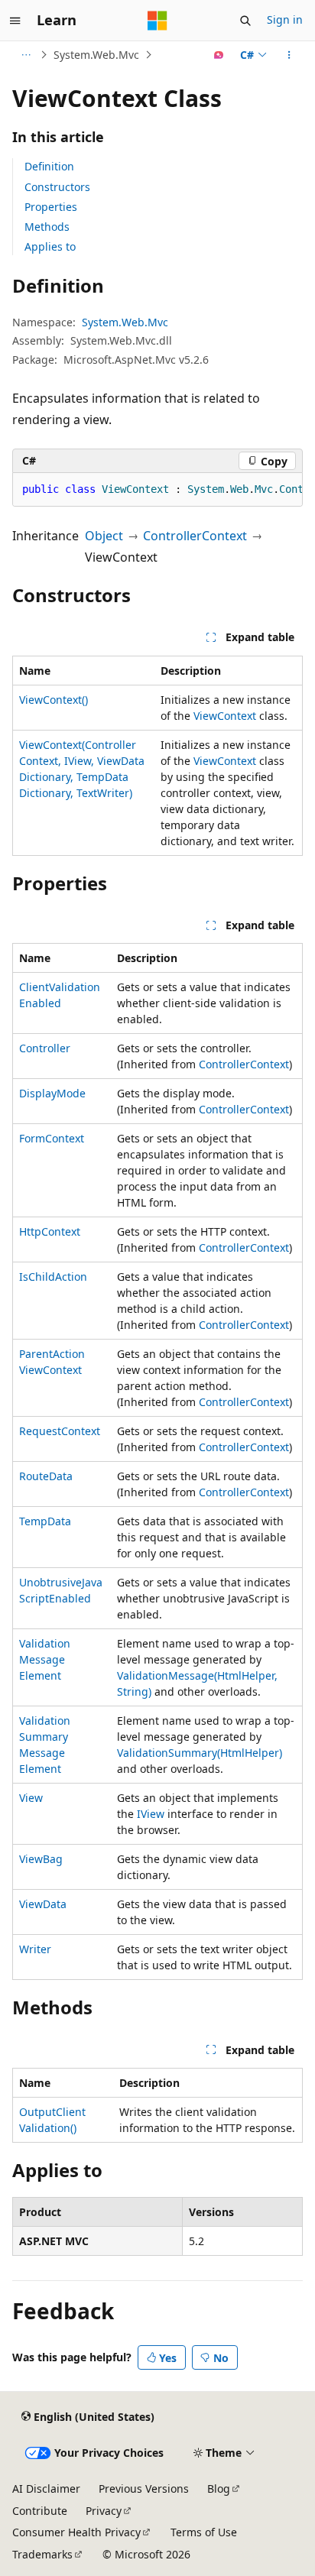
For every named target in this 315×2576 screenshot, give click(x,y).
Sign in (285, 19)
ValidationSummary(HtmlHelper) (200, 1753)
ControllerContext (195, 536)
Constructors (57, 187)
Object (104, 536)
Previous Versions (144, 2489)
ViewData (43, 1904)
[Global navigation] (15, 21)
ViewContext (225, 716)
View (31, 1798)
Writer (35, 1949)
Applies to (50, 246)
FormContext (52, 1138)
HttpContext (50, 1231)
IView (151, 1814)
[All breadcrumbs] (26, 55)
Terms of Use (204, 2532)
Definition (49, 166)
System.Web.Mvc (96, 55)
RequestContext (60, 1431)
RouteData (46, 1476)
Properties (51, 207)
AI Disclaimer (46, 2489)
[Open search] (245, 21)
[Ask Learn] (219, 55)
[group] (157, 490)
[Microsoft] (157, 21)
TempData (45, 1521)
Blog (219, 2489)
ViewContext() (54, 700)
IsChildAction (53, 1277)
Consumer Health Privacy (76, 2532)
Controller (45, 1048)
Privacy (104, 2511)
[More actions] (289, 55)
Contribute (40, 2511)
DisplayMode (52, 1093)
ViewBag (41, 1859)
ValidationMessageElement (45, 1659)
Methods (47, 227)
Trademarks (42, 2554)
